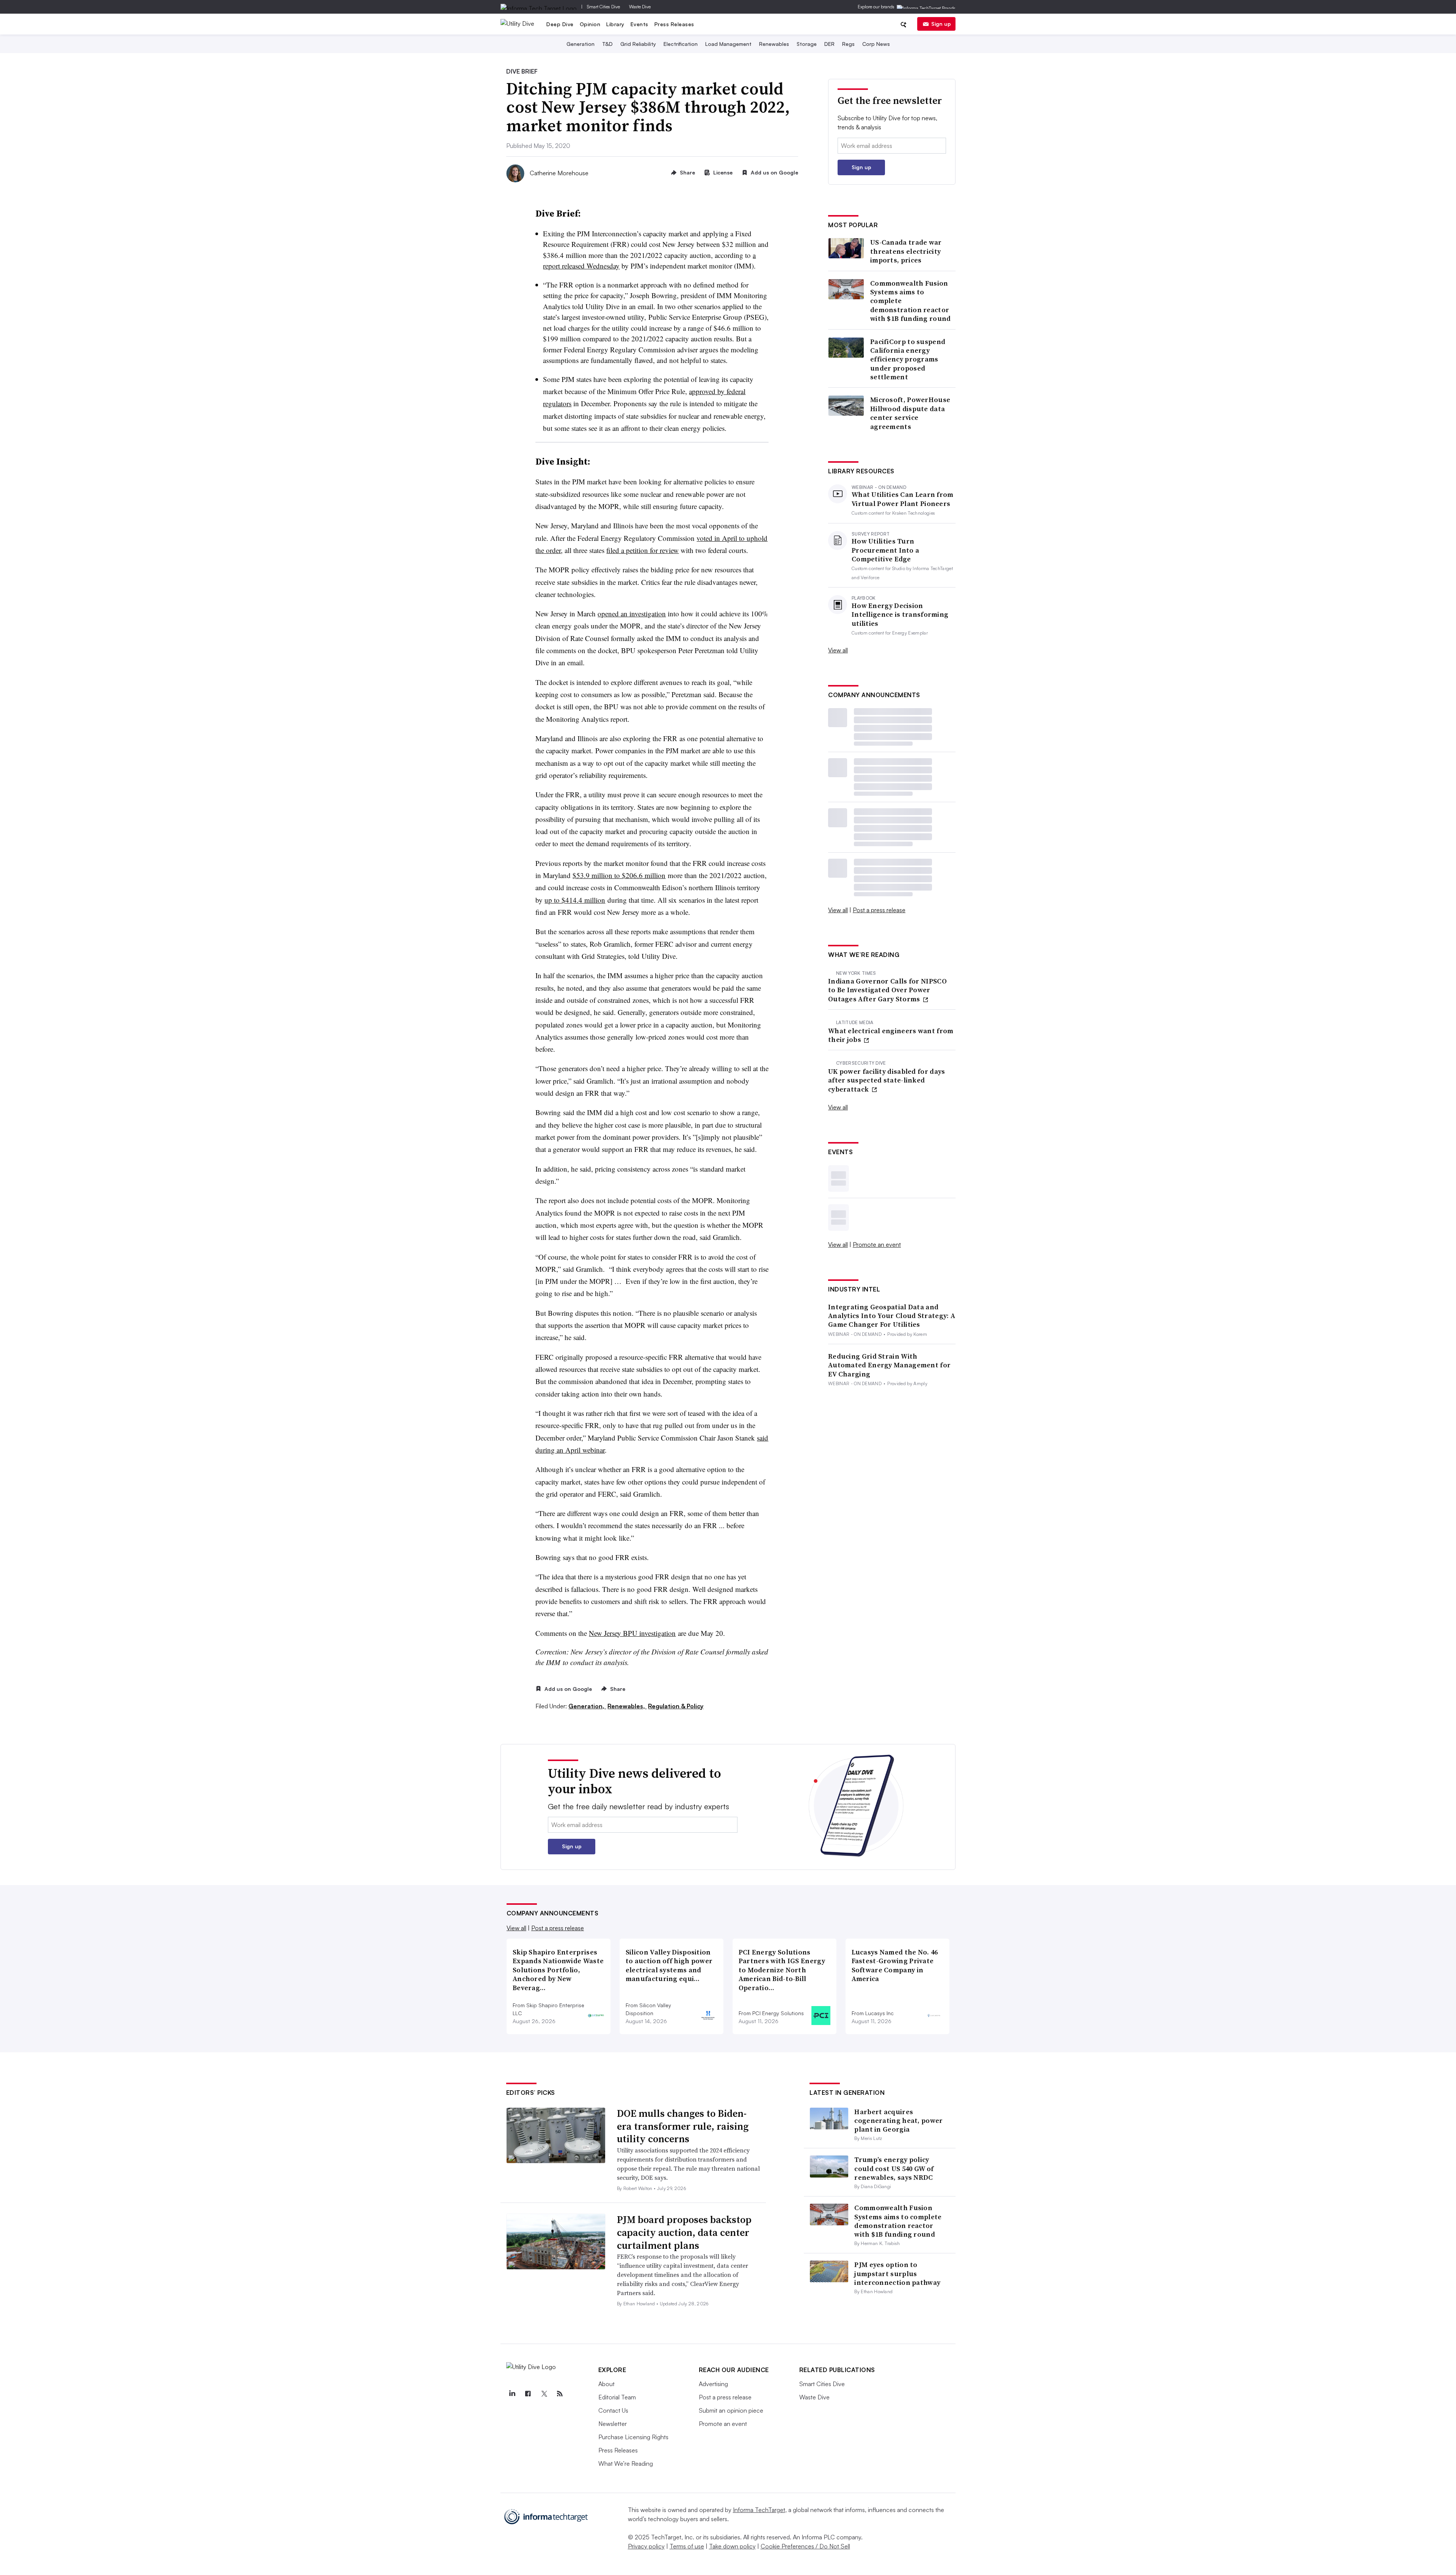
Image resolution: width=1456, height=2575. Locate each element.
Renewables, (627, 1706)
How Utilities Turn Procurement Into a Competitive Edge (885, 550)
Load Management (728, 44)
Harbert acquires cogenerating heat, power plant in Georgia (898, 2121)
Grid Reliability (638, 44)
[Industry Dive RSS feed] (560, 2394)
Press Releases (674, 24)
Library (615, 24)
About (606, 2384)
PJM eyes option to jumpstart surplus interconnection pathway (897, 2273)
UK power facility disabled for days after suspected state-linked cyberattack (887, 1080)
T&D (607, 44)
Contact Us (613, 2410)
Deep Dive (560, 24)
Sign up (941, 24)
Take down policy (732, 2546)
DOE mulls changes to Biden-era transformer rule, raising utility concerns (683, 2126)
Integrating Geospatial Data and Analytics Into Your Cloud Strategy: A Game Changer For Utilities (892, 1316)
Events (639, 24)
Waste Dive (640, 7)
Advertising (713, 2384)
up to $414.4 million (575, 900)
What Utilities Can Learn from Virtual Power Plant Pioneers (903, 499)
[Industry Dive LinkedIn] (512, 2394)
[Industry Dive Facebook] (528, 2394)
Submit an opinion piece (731, 2410)
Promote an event (877, 1244)
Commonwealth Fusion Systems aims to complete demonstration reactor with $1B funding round (911, 301)
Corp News (876, 44)
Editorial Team (617, 2397)
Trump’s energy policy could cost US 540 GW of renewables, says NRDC (894, 2168)
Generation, (587, 1706)
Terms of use (687, 2546)
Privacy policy (646, 2546)
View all (838, 650)
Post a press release (879, 910)
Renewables (774, 44)
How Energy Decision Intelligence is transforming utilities (900, 614)
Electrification (681, 44)
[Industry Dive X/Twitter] (544, 2394)
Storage (807, 44)
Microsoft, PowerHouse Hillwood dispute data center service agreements (910, 413)
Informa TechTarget (759, 2510)
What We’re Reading (626, 2463)
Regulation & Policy (676, 1706)
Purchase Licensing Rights (633, 2437)
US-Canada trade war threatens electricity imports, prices (906, 251)
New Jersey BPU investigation (632, 1633)
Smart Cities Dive (603, 7)
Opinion (590, 24)
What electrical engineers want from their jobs (891, 1035)
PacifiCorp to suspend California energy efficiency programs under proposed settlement (908, 359)
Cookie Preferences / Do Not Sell (805, 2546)
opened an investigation (632, 614)
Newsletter (613, 2424)
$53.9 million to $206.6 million (619, 875)
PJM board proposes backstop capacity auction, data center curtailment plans (684, 2233)
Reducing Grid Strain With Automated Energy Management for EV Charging (889, 1365)
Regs (848, 44)
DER (829, 44)
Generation (581, 44)
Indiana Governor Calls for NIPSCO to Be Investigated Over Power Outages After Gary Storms (887, 990)
